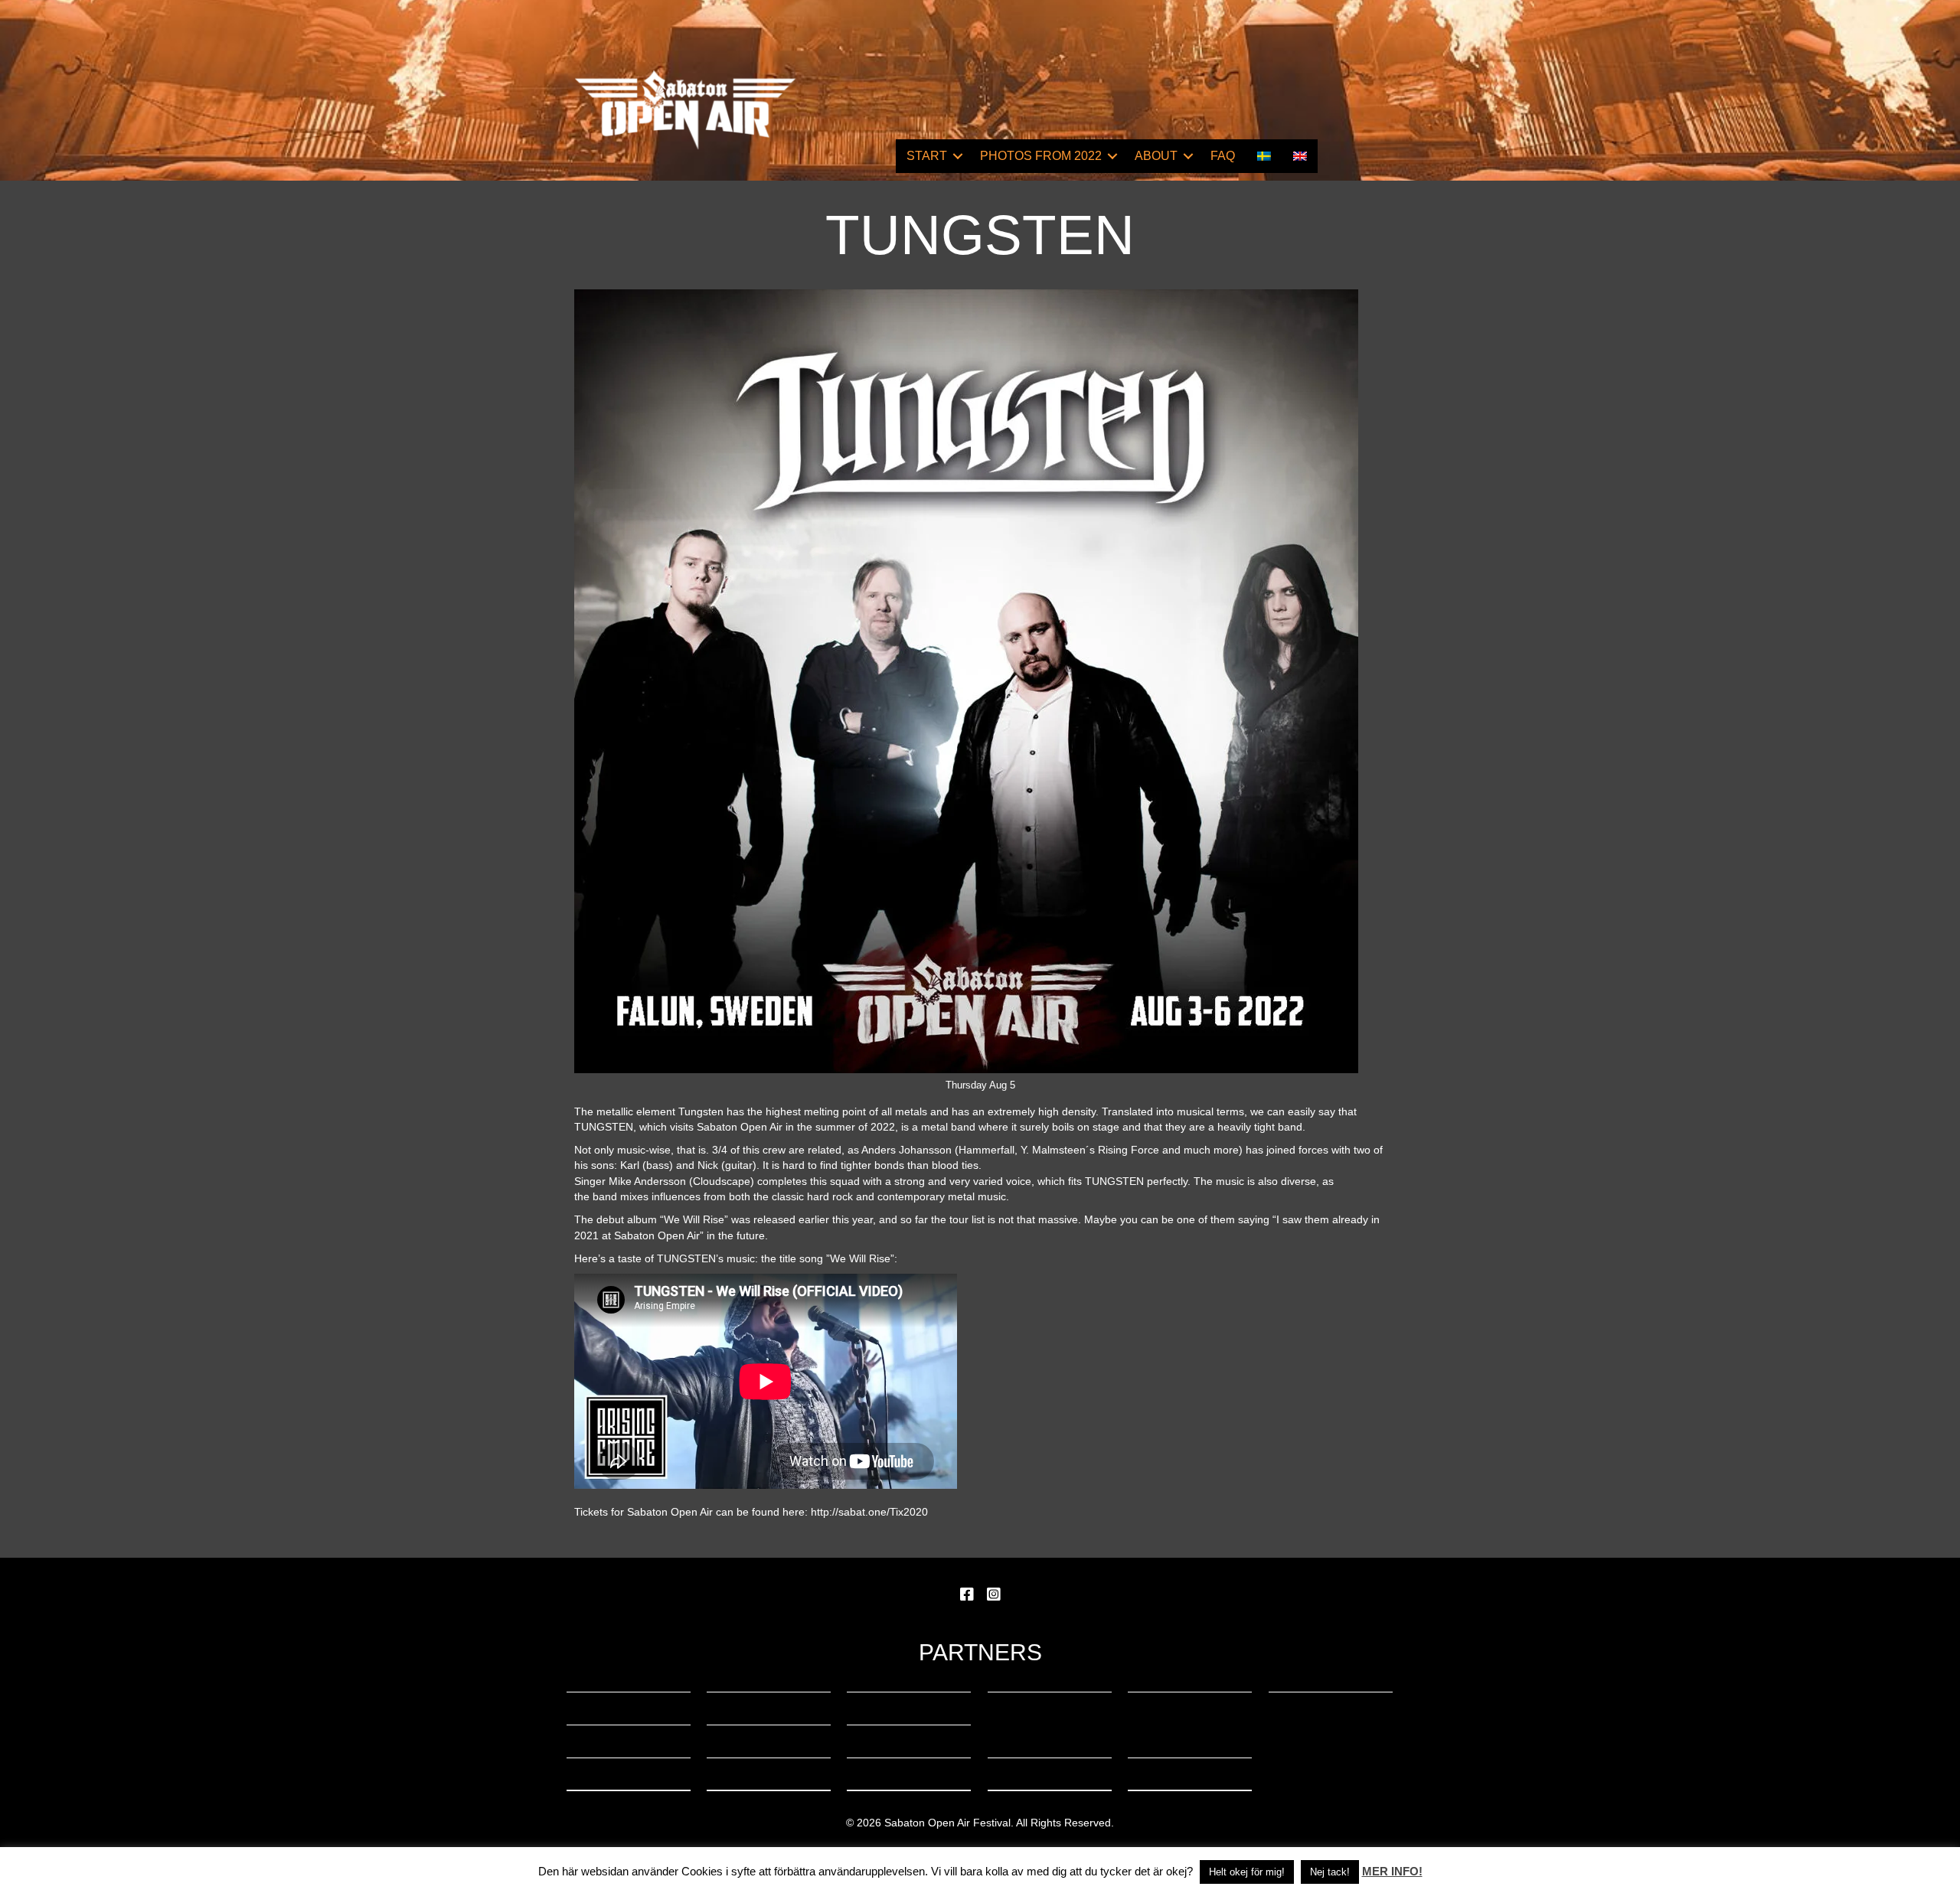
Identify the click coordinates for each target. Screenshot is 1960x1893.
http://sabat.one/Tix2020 (869, 1512)
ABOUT (1156, 156)
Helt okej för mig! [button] (1247, 1872)
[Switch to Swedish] (1264, 156)
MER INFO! (1392, 1871)
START (927, 156)
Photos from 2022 (1041, 156)
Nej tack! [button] (1330, 1872)
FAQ (1223, 156)
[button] (958, 156)
